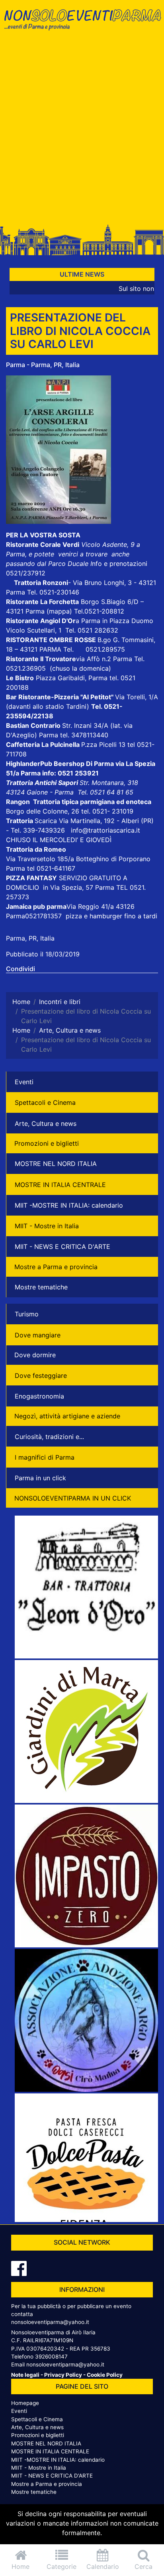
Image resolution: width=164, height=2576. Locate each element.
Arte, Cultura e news (46, 1124)
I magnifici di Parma (45, 1457)
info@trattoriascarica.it (105, 830)
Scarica (47, 821)
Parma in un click (40, 1478)
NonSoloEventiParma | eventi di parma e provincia (82, 23)
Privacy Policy (63, 2375)
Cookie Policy (105, 2375)
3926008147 (51, 2357)
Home (20, 2566)
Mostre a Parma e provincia (56, 1267)
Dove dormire (35, 1355)
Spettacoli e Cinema (45, 1102)
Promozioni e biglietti (47, 1143)
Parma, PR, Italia (30, 938)
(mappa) (60, 611)
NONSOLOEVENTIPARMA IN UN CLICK (73, 1498)
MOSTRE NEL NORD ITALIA (56, 1164)
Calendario (103, 2566)
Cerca (143, 2566)
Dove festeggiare (41, 1376)
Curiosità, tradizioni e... (49, 1437)
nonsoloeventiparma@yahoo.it (50, 2322)
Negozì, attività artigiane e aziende (67, 1416)
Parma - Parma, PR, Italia (43, 365)
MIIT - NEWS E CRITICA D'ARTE (62, 1247)
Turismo (27, 1314)
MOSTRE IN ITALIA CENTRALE (60, 1185)
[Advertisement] (82, 130)
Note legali (25, 2375)
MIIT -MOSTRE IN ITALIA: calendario (69, 1205)
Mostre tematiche (41, 1287)
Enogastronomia (39, 1396)
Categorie (61, 2566)
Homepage (25, 2403)
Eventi (24, 1082)
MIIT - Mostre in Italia (47, 1226)
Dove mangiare (38, 1335)
